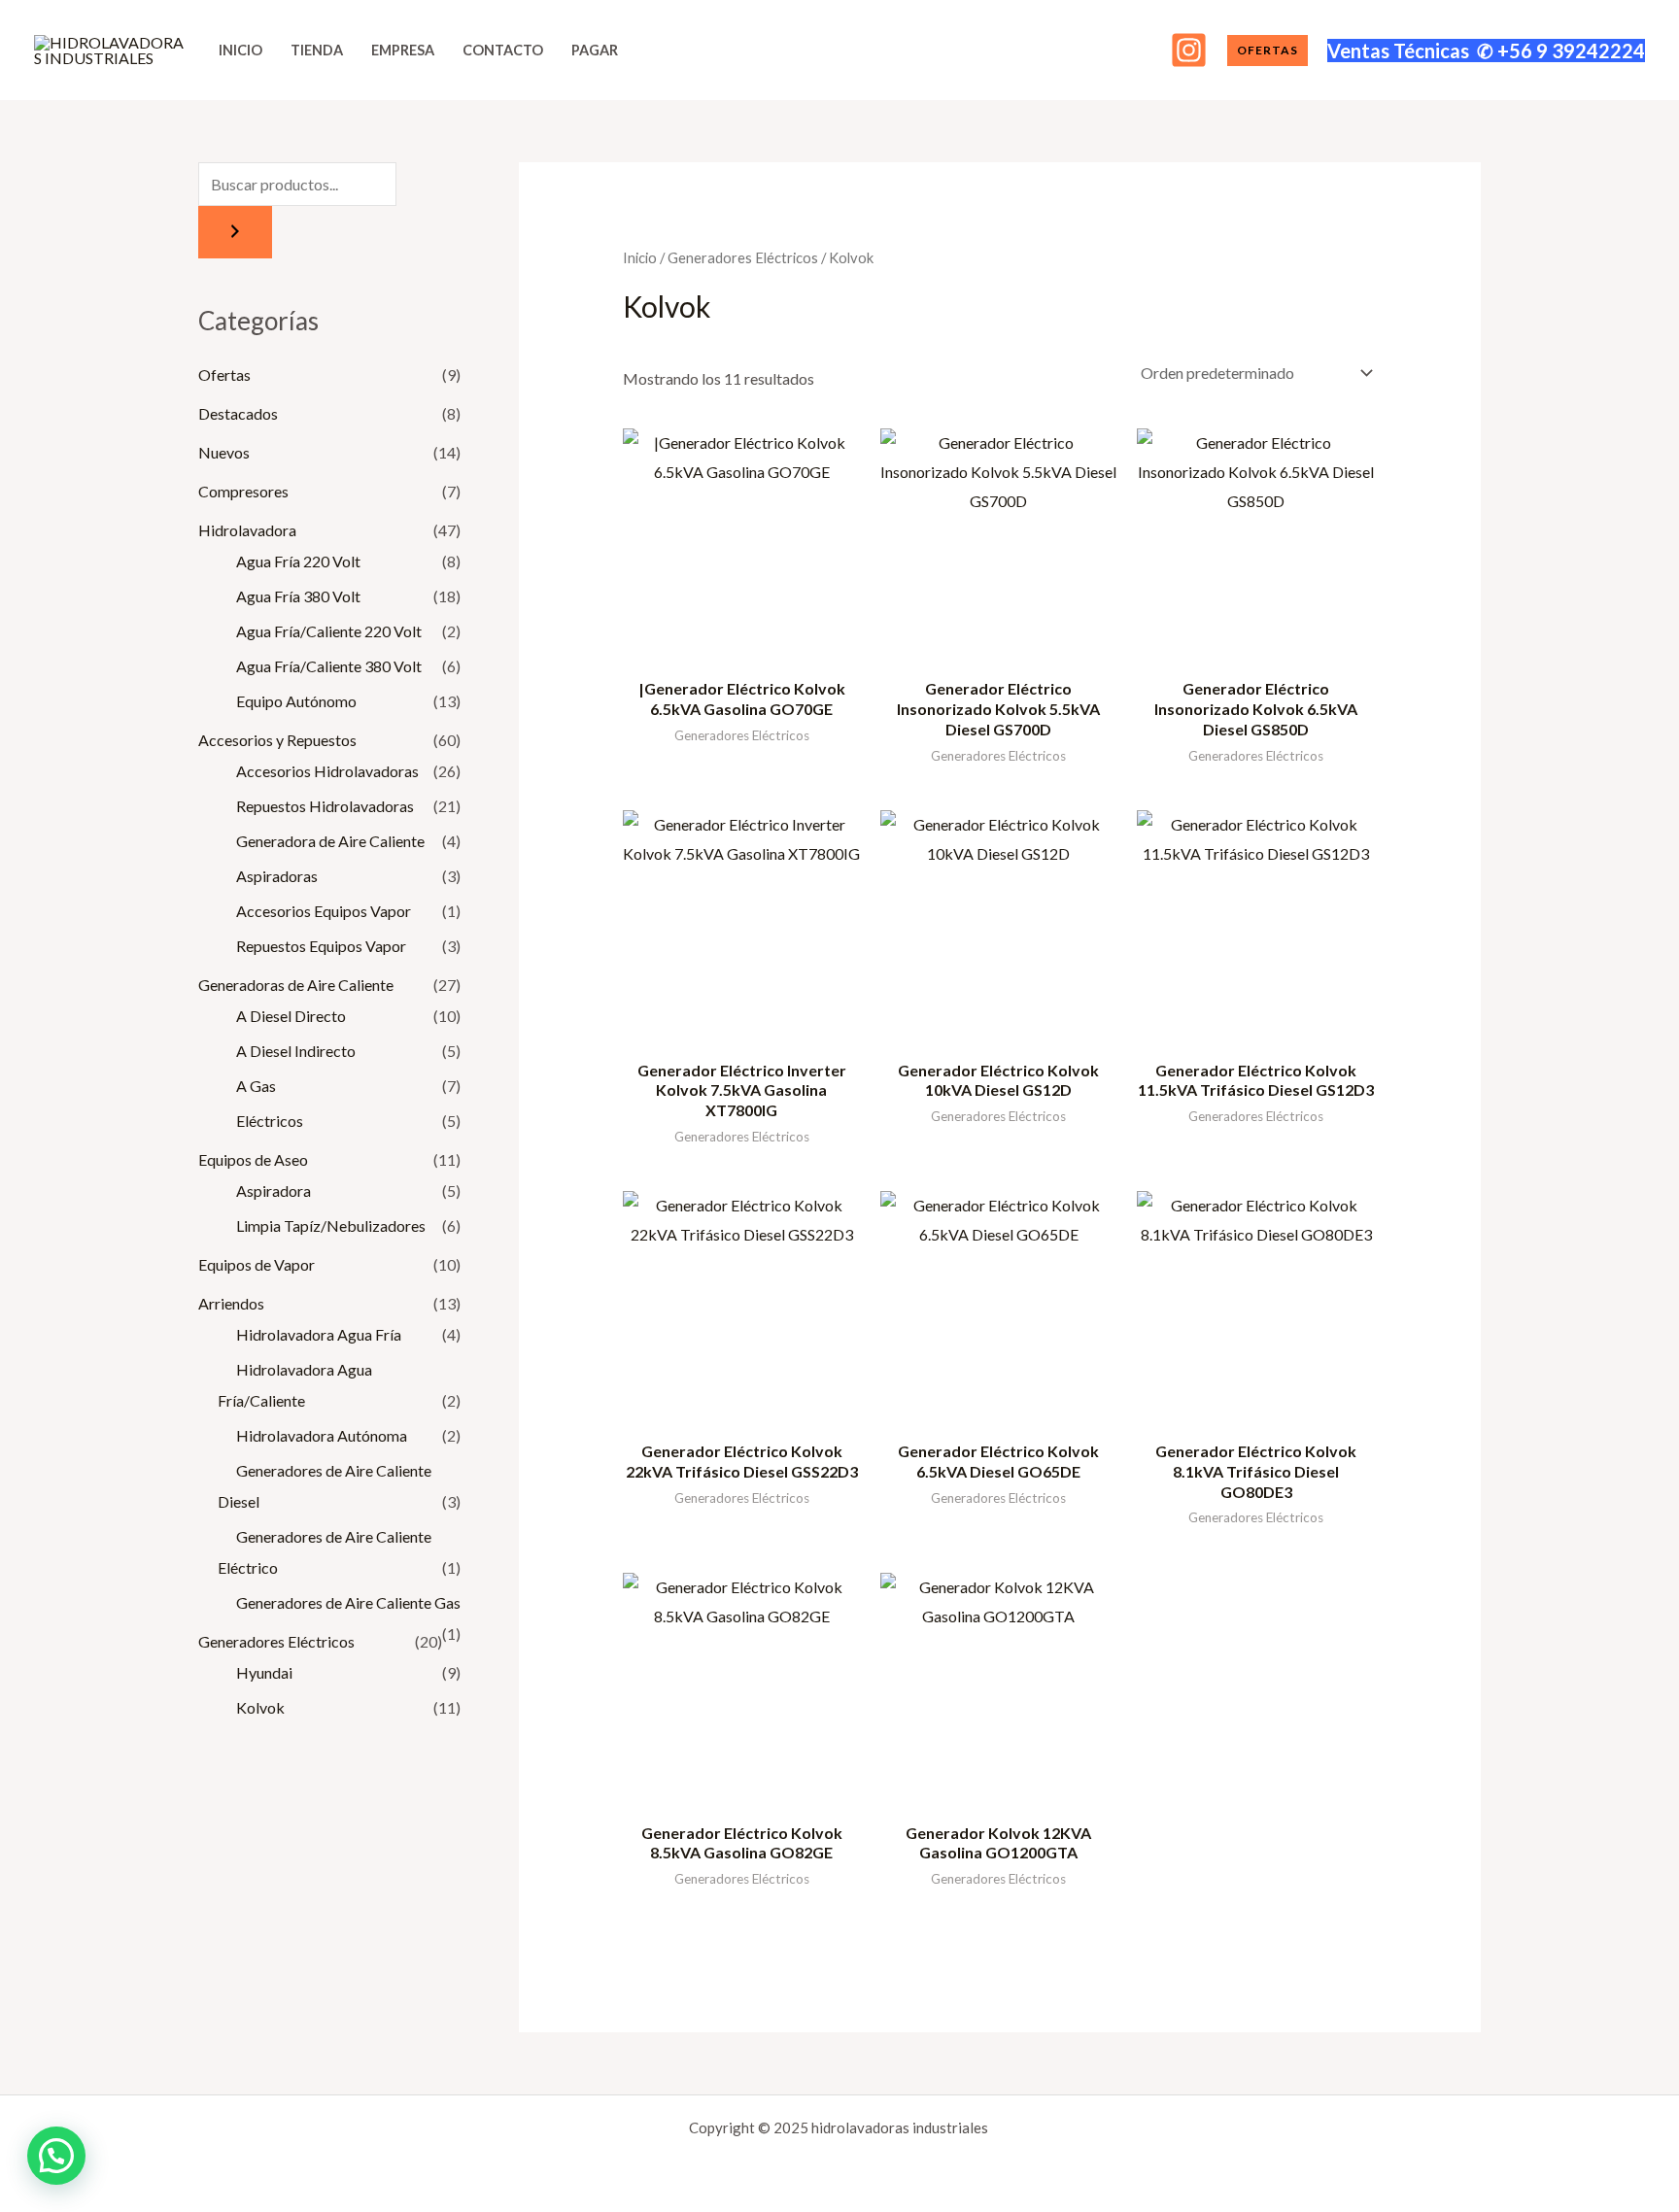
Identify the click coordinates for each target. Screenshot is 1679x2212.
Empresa (403, 50)
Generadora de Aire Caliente (330, 841)
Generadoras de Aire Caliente (296, 985)
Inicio (240, 50)
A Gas (256, 1086)
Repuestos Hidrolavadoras (325, 806)
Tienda (317, 50)
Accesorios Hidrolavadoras (327, 771)
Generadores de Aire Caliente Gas (348, 1602)
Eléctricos (270, 1121)
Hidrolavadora (247, 530)
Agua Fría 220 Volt (298, 561)
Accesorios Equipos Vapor (324, 911)
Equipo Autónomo (296, 701)
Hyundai (264, 1672)
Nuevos (224, 452)
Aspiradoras (277, 876)
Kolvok (260, 1707)
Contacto (503, 50)
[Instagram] (1189, 50)
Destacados (238, 413)
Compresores (243, 491)
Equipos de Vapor (257, 1264)
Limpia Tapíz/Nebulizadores (331, 1225)
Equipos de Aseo (253, 1159)
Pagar (595, 50)
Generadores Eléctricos (276, 1641)
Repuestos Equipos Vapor (321, 946)
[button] (1268, 51)
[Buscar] (235, 232)
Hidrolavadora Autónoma (322, 1435)
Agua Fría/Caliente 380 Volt (329, 666)
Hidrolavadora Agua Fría (319, 1334)
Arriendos (231, 1303)
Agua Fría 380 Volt (298, 596)
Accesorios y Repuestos (277, 740)
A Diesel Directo (291, 1016)
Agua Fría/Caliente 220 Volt (329, 631)
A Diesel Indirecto (296, 1051)
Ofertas (224, 374)
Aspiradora (274, 1191)
